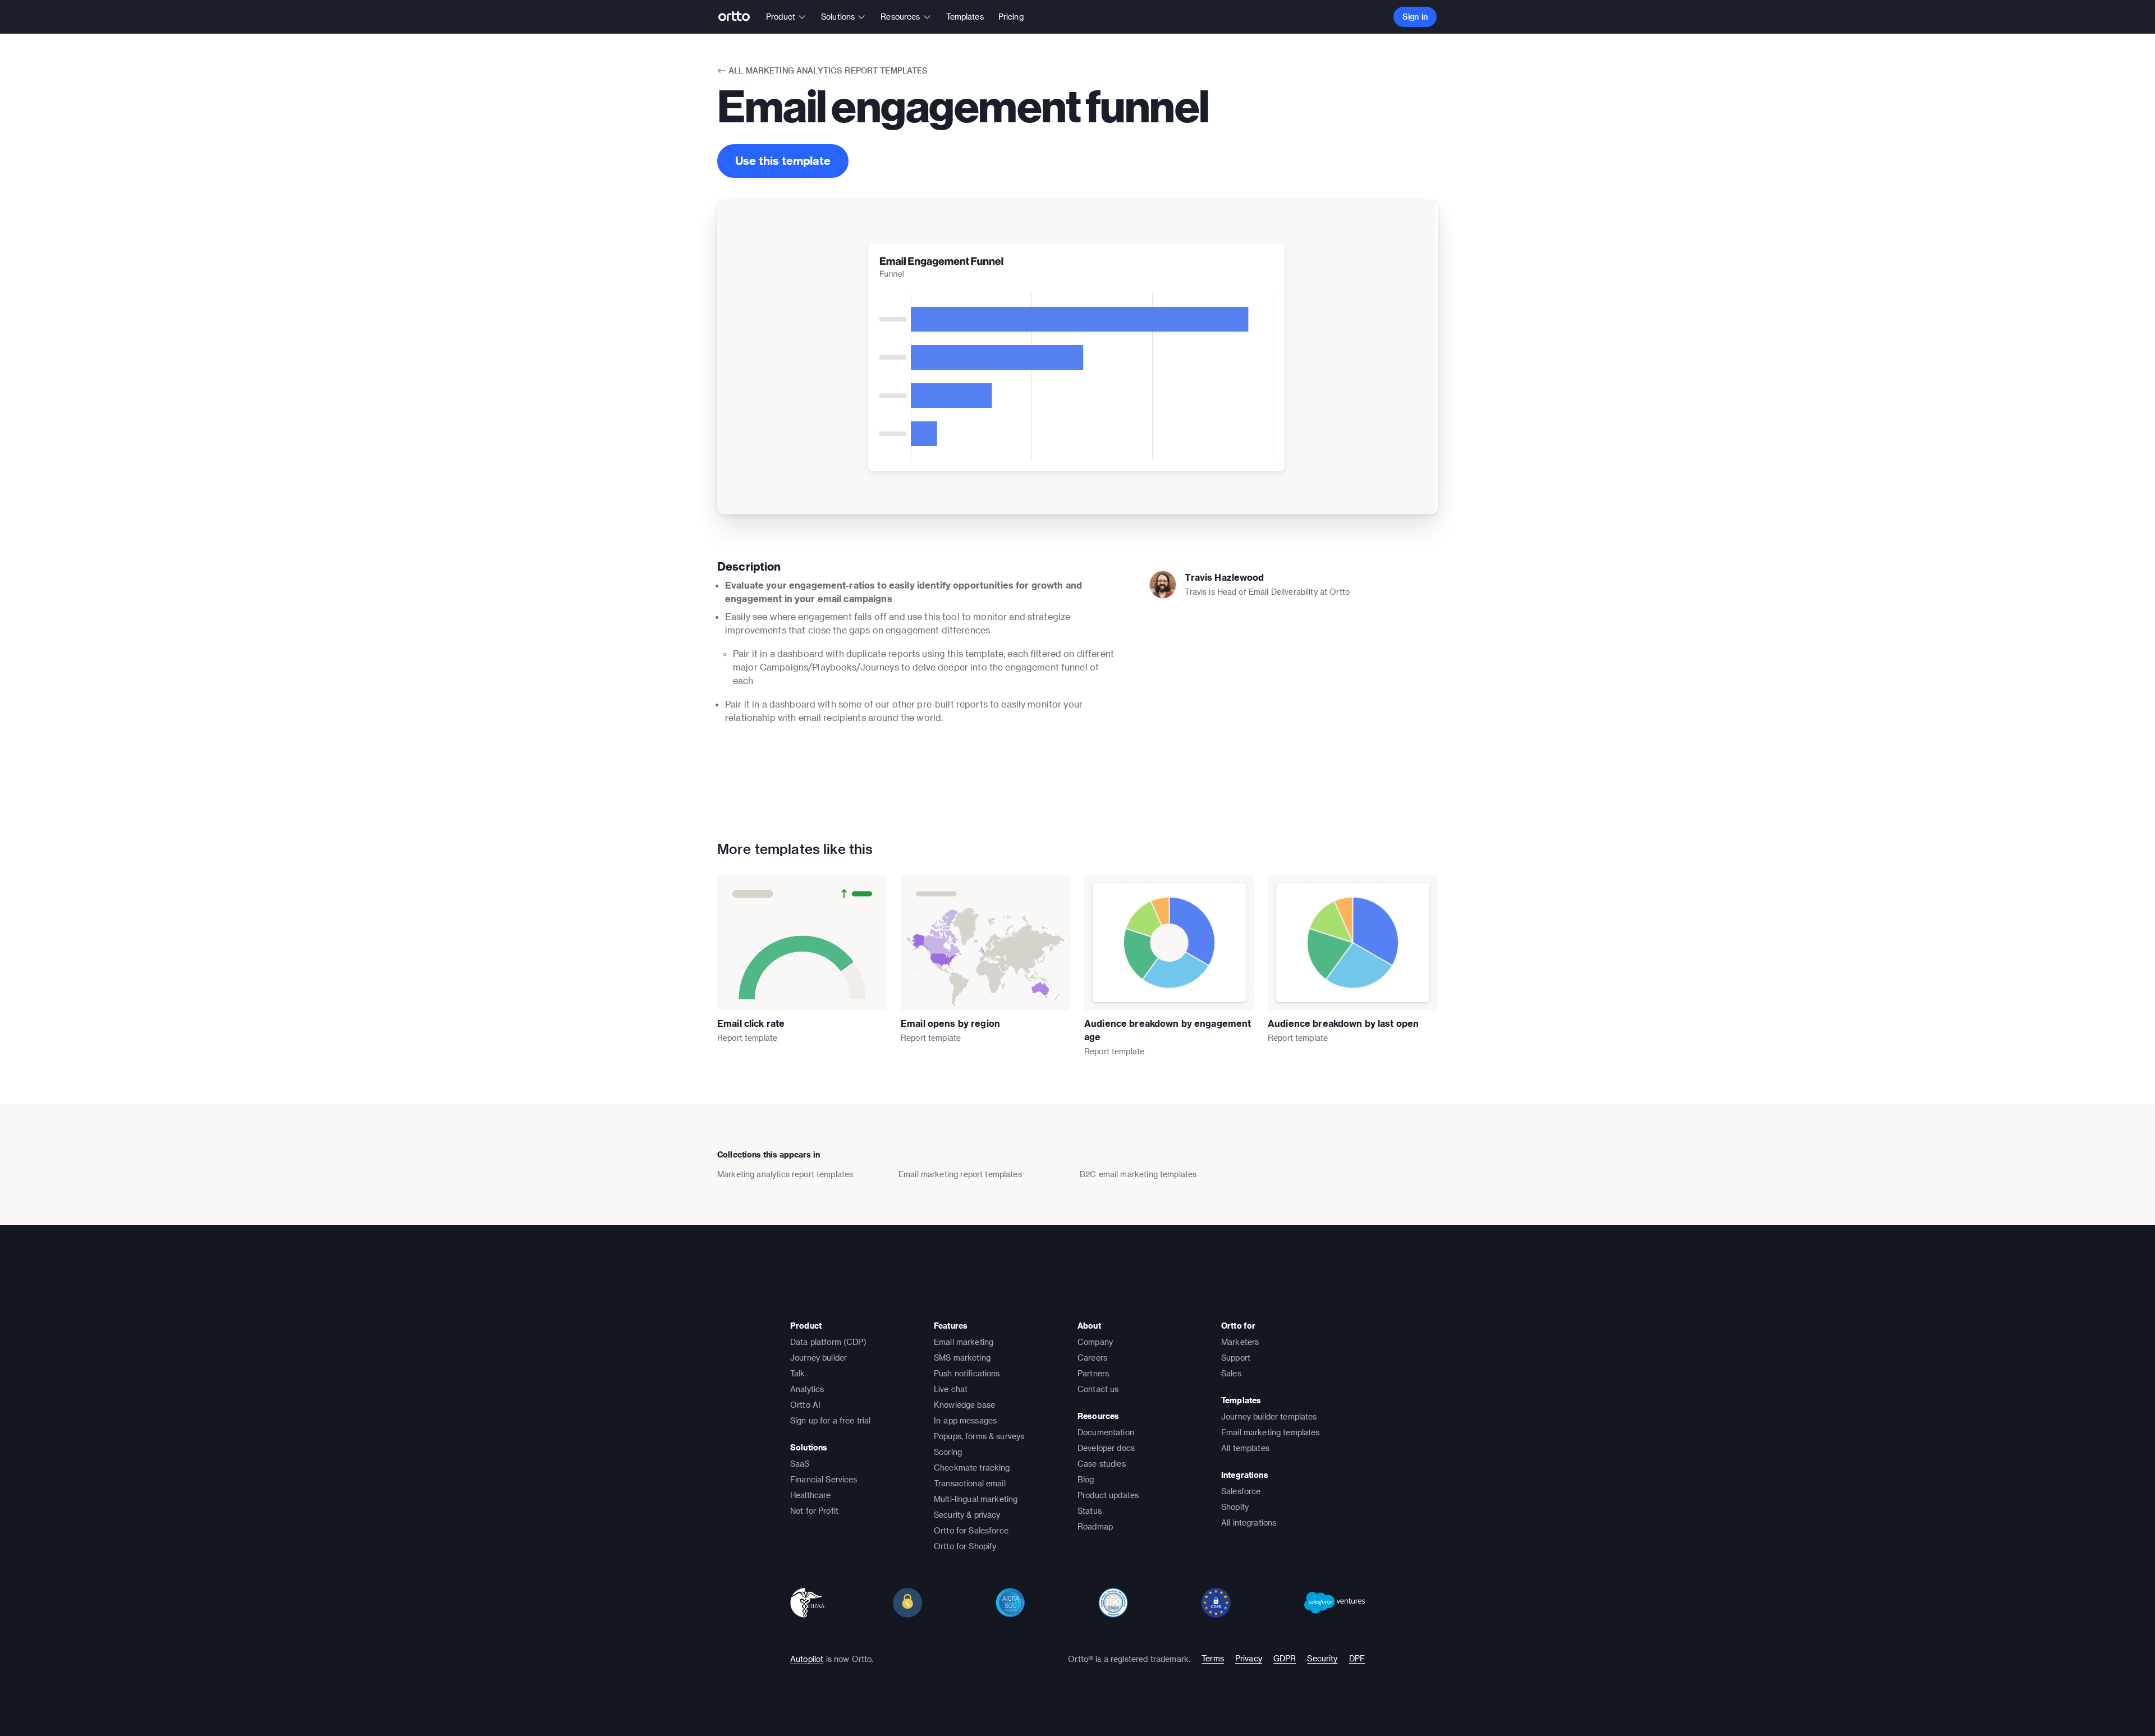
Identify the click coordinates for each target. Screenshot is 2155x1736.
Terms (1213, 1658)
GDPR (1285, 1658)
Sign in (1415, 17)
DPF (1357, 1658)
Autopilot (807, 1659)
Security (1322, 1658)
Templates (965, 17)
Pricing (1011, 17)
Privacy (1249, 1658)
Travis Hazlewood (1224, 577)
